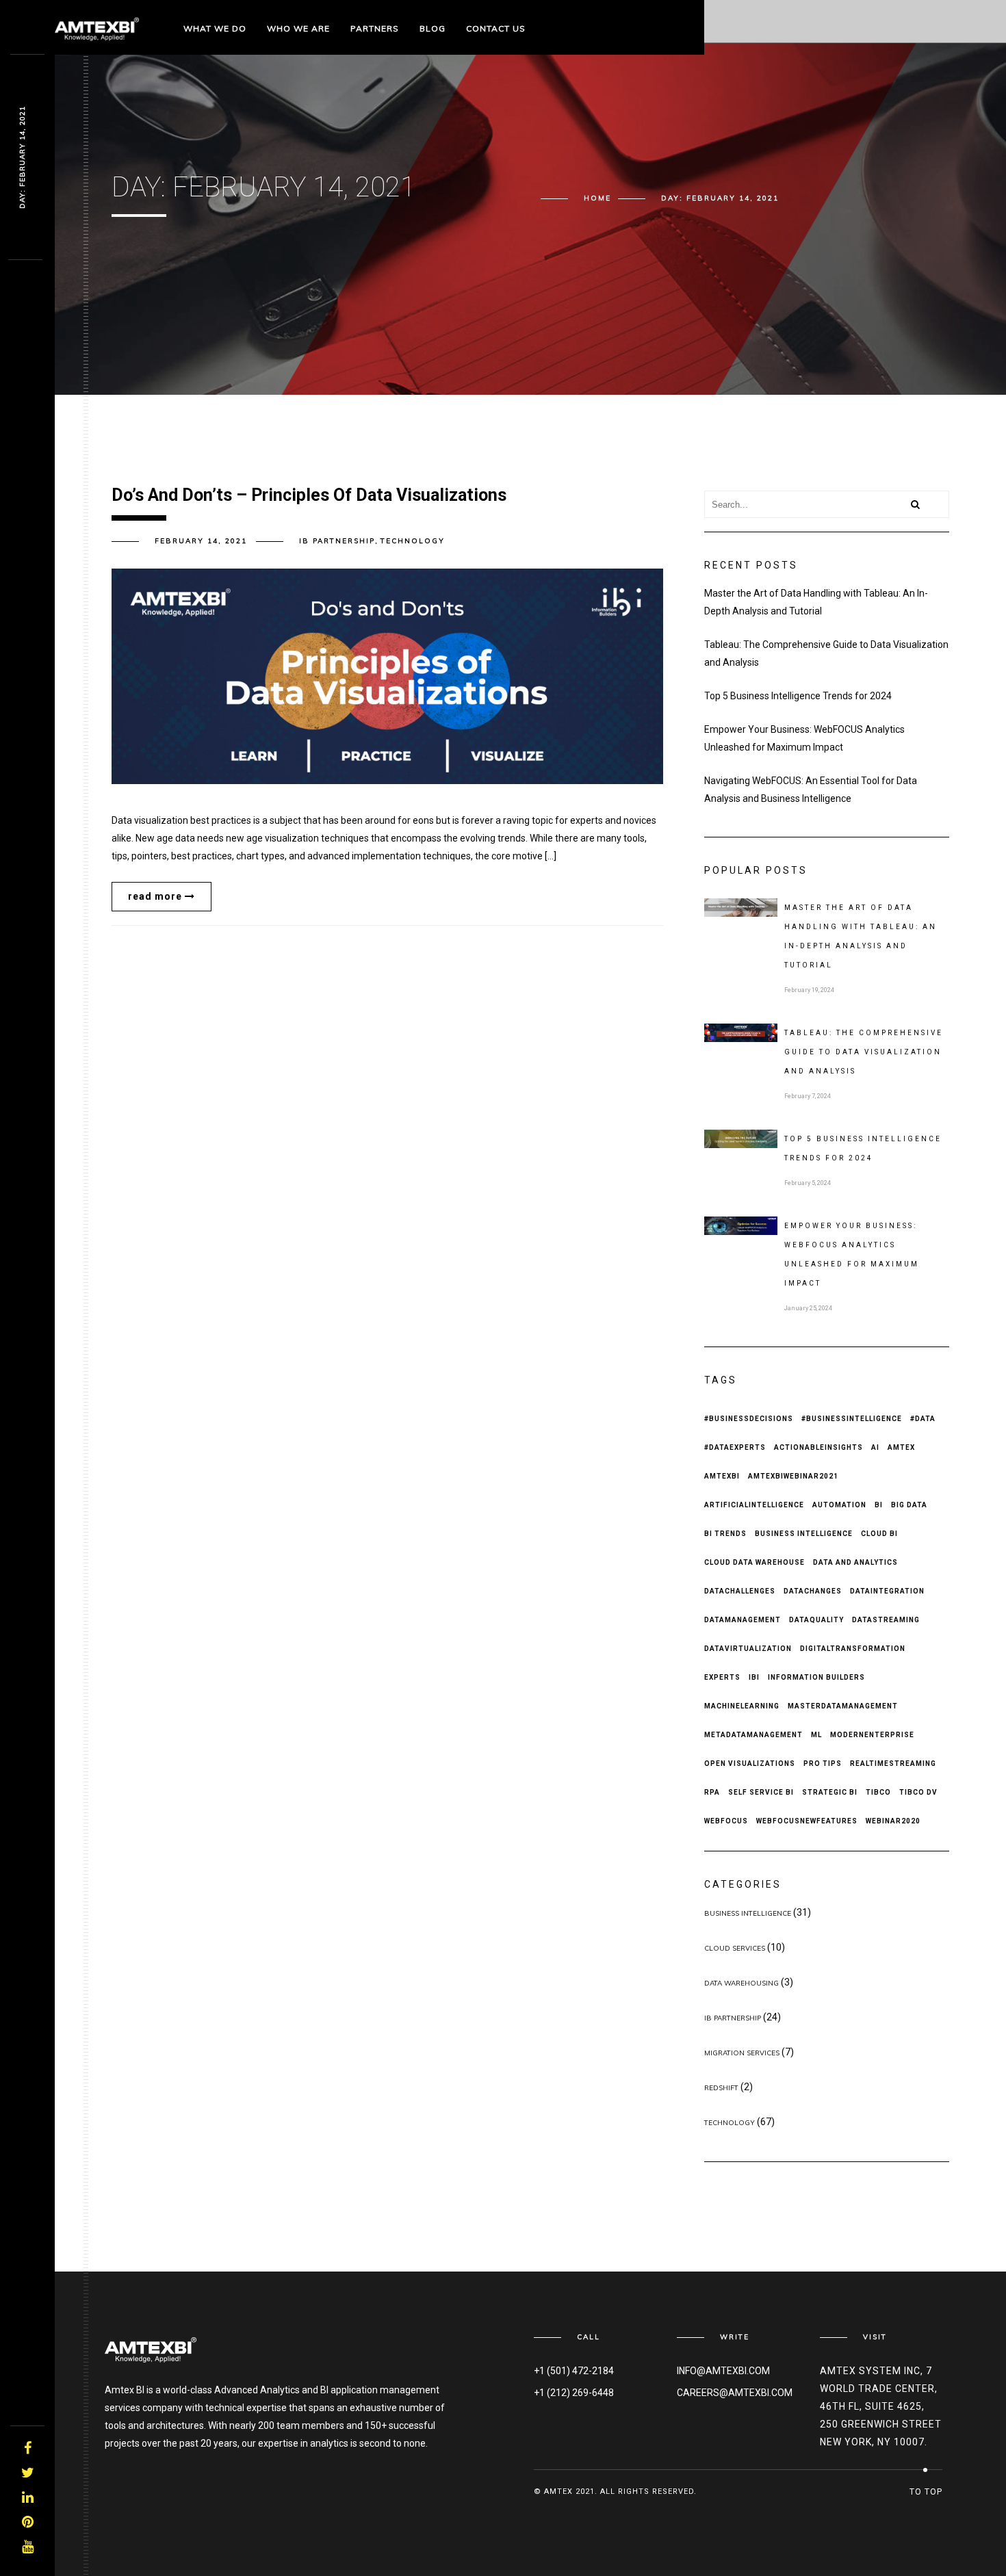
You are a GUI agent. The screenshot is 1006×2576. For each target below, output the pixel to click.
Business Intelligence (804, 1534)
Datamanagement (743, 1620)
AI (875, 1447)
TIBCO (878, 1792)
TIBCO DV (918, 1792)
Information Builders (816, 1677)
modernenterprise (872, 1735)
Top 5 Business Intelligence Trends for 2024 (798, 696)
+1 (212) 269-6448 (574, 2393)
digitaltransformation (853, 1649)
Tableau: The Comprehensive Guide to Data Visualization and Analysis (826, 653)
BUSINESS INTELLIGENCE (748, 1913)
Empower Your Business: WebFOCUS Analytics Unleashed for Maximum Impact (804, 738)
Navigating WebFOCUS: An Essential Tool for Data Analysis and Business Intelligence (811, 790)
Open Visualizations (750, 1764)
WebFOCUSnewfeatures (807, 1821)
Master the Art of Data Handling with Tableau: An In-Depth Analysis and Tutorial (816, 602)
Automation (839, 1505)
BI (879, 1505)
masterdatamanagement (843, 1706)
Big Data (909, 1505)
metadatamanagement (753, 1735)
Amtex (901, 1447)
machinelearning (742, 1706)
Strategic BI (830, 1792)
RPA (712, 1792)
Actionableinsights (818, 1447)
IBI (754, 1677)
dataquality (816, 1620)
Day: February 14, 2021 (22, 157)
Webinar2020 (893, 1821)
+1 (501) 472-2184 (574, 2371)
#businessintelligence (852, 1419)
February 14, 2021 (201, 541)
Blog (433, 28)
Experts (722, 1677)
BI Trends (725, 1534)
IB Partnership (337, 541)
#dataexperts (735, 1447)
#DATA (923, 1419)
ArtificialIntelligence (754, 1505)
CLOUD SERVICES (735, 1948)
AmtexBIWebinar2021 (793, 1476)
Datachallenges (740, 1591)
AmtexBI (722, 1476)
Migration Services (742, 2053)
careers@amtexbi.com (735, 2393)
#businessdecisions (749, 1419)
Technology (413, 541)
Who (298, 28)
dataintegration (887, 1591)
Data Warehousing (741, 1983)
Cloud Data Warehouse (754, 1562)
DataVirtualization (748, 1649)
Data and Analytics (855, 1562)
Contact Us (496, 28)
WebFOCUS (726, 1821)
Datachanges (813, 1591)
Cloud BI (879, 1534)
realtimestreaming (893, 1764)
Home (597, 198)
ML (816, 1735)
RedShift (721, 2088)
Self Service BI (761, 1792)
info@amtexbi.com (723, 2371)
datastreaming (886, 1620)
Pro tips (823, 1764)
